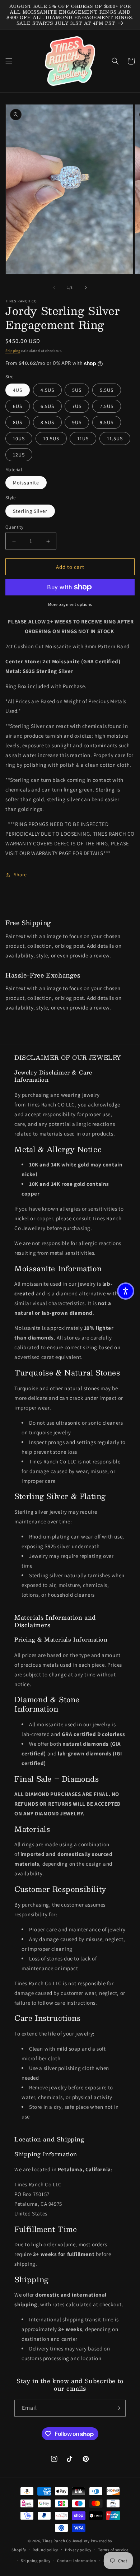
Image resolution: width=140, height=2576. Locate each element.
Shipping (13, 351)
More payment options (70, 604)
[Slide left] (54, 288)
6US (18, 406)
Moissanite (26, 483)
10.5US (51, 438)
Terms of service (113, 2550)
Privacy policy (78, 2550)
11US (83, 438)
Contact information (76, 2561)
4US (18, 390)
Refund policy (45, 2550)
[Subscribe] (117, 2408)
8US (18, 422)
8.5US (47, 422)
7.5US (107, 406)
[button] (9, 61)
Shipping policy (36, 2561)
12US (19, 455)
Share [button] (20, 874)
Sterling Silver (30, 511)
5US (77, 390)
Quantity (14, 527)
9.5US (107, 422)
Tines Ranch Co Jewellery (66, 2541)
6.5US (47, 406)
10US (19, 438)
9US (77, 422)
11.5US (115, 438)
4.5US (47, 390)
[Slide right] (86, 288)
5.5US (107, 390)
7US (77, 406)
